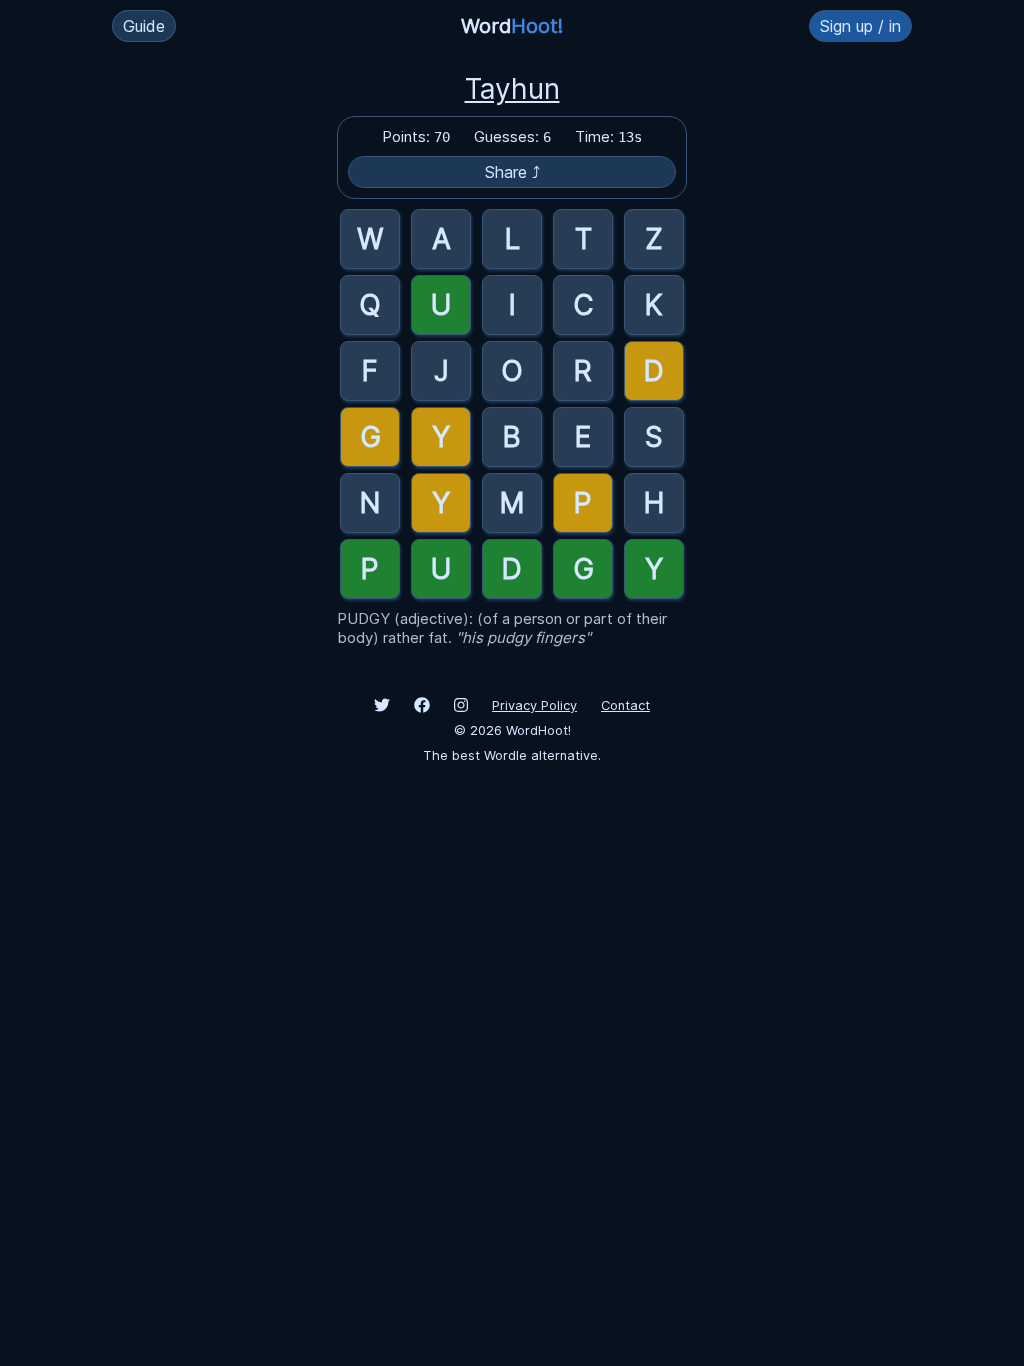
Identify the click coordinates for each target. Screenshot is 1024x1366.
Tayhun (512, 89)
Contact (625, 705)
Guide (144, 26)
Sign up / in (860, 26)
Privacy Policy (534, 705)
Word (512, 26)
